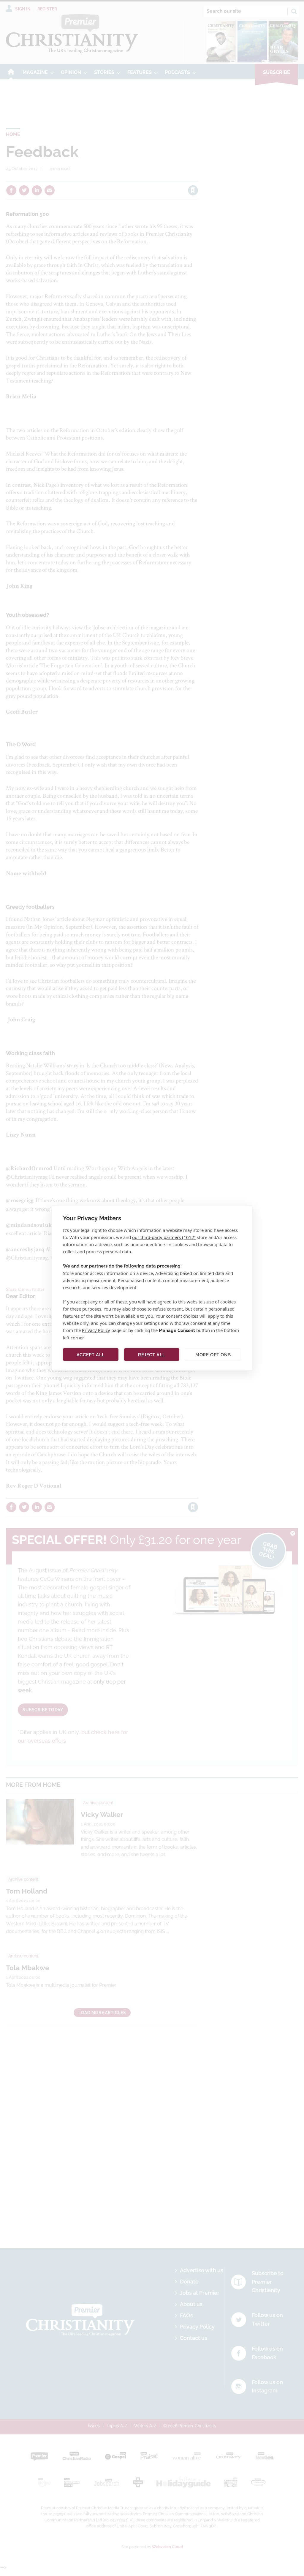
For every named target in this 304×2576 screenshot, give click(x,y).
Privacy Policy (96, 1330)
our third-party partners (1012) (164, 1237)
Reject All (152, 1355)
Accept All (91, 1355)
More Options (213, 1355)
